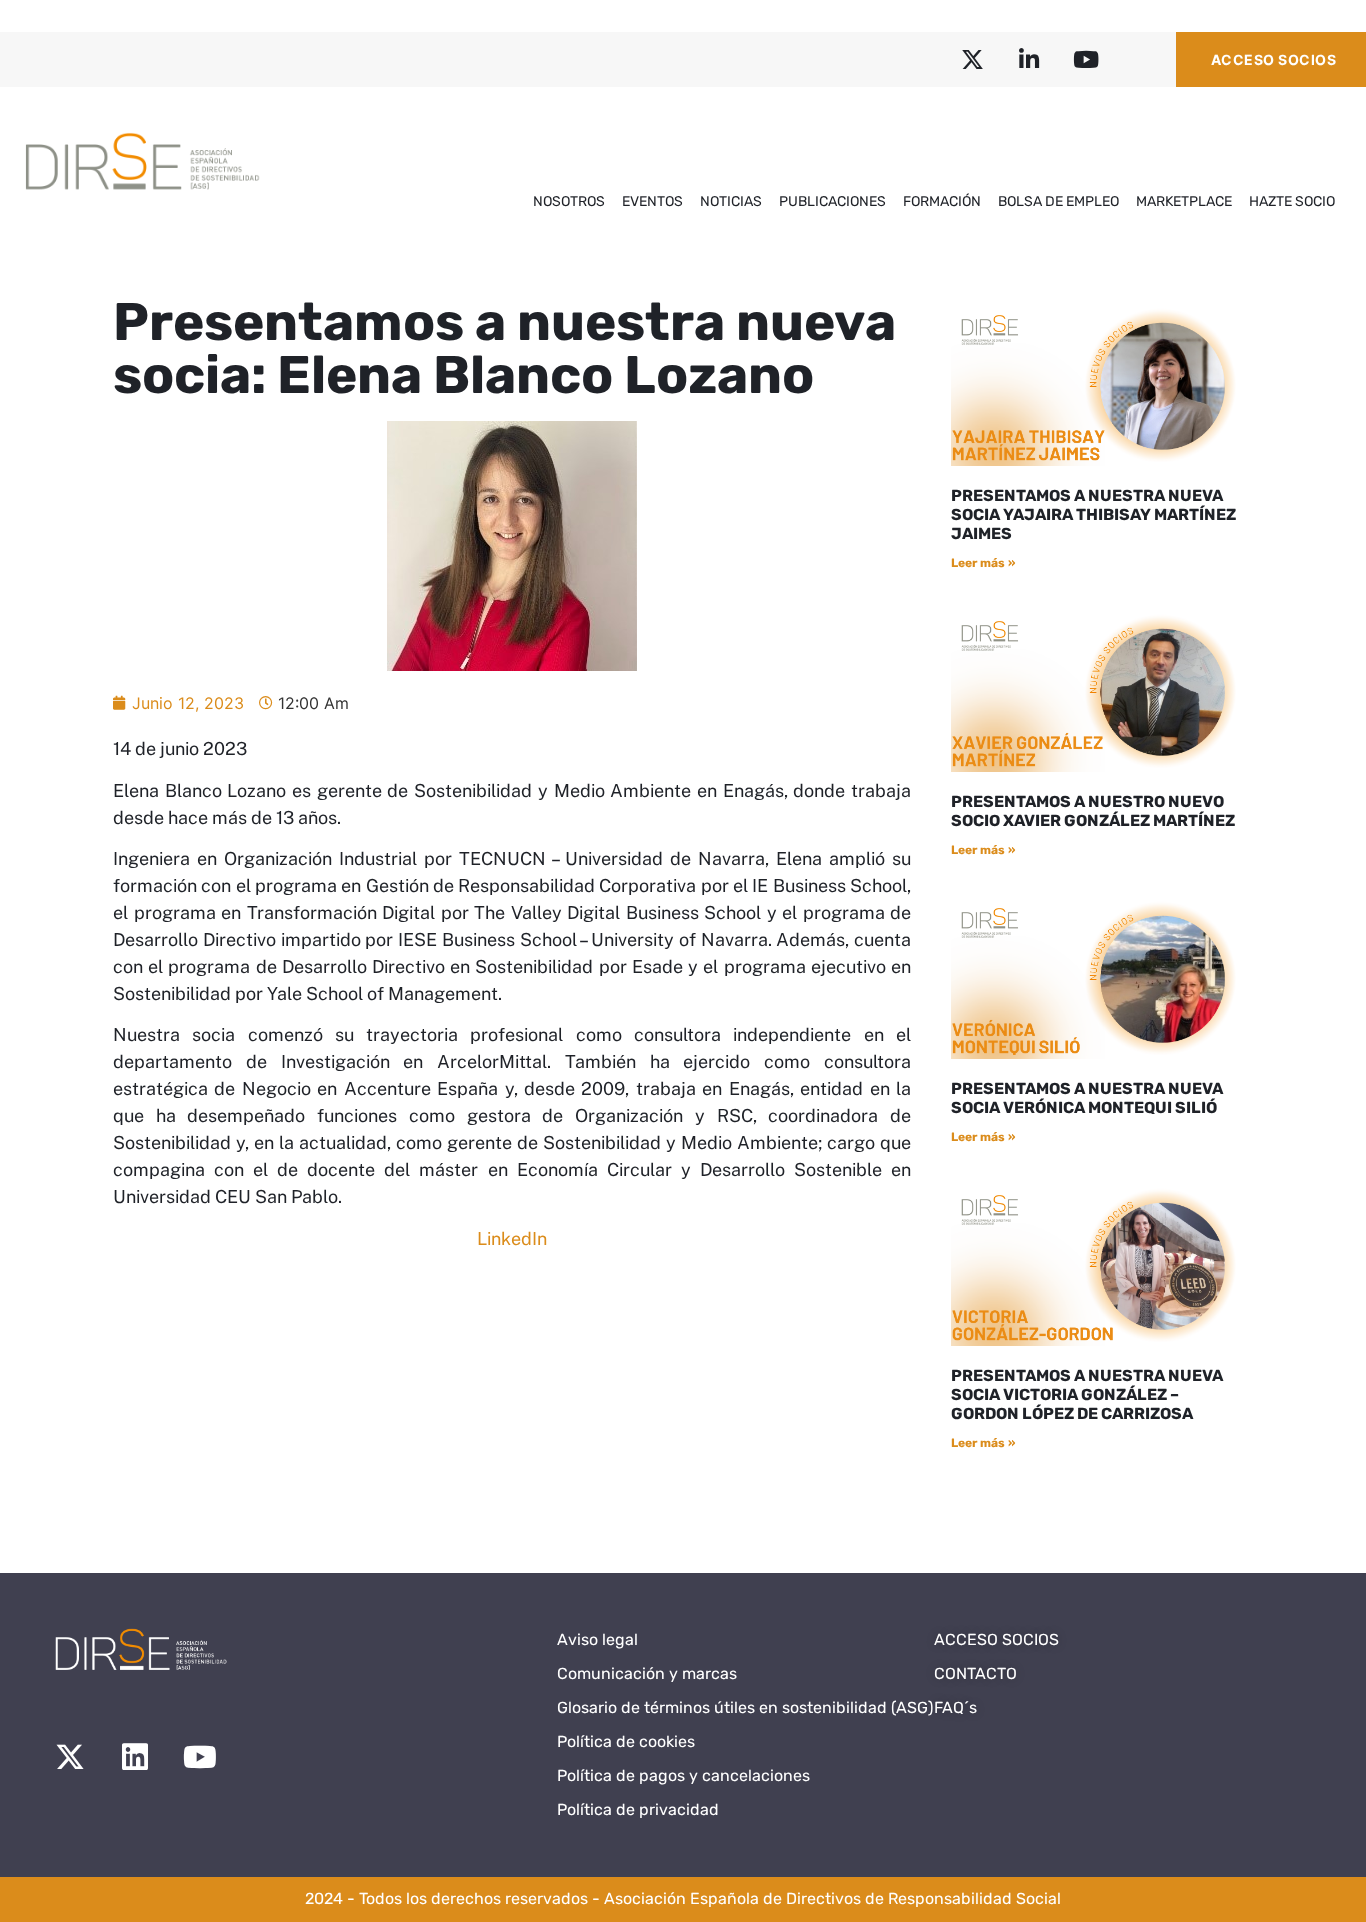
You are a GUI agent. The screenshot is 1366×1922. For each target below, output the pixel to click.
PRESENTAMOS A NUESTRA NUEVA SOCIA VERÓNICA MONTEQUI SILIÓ (1087, 1098)
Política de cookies (626, 1741)
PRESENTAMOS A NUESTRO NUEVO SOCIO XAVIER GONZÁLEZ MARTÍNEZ (1093, 811)
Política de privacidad (638, 1809)
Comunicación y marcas (647, 1673)
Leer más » (983, 563)
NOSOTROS (569, 201)
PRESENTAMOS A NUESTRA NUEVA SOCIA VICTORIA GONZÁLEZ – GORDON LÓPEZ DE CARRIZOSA (1087, 1394)
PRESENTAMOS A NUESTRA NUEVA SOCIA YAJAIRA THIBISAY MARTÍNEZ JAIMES (1093, 514)
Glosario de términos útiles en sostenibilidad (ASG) (745, 1707)
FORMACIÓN (942, 201)
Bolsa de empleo (1058, 201)
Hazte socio (1292, 201)
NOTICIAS (731, 201)
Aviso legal (597, 1639)
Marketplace (1184, 201)
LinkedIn (512, 1238)
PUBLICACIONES (832, 201)
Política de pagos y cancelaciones (683, 1775)
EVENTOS (652, 201)
